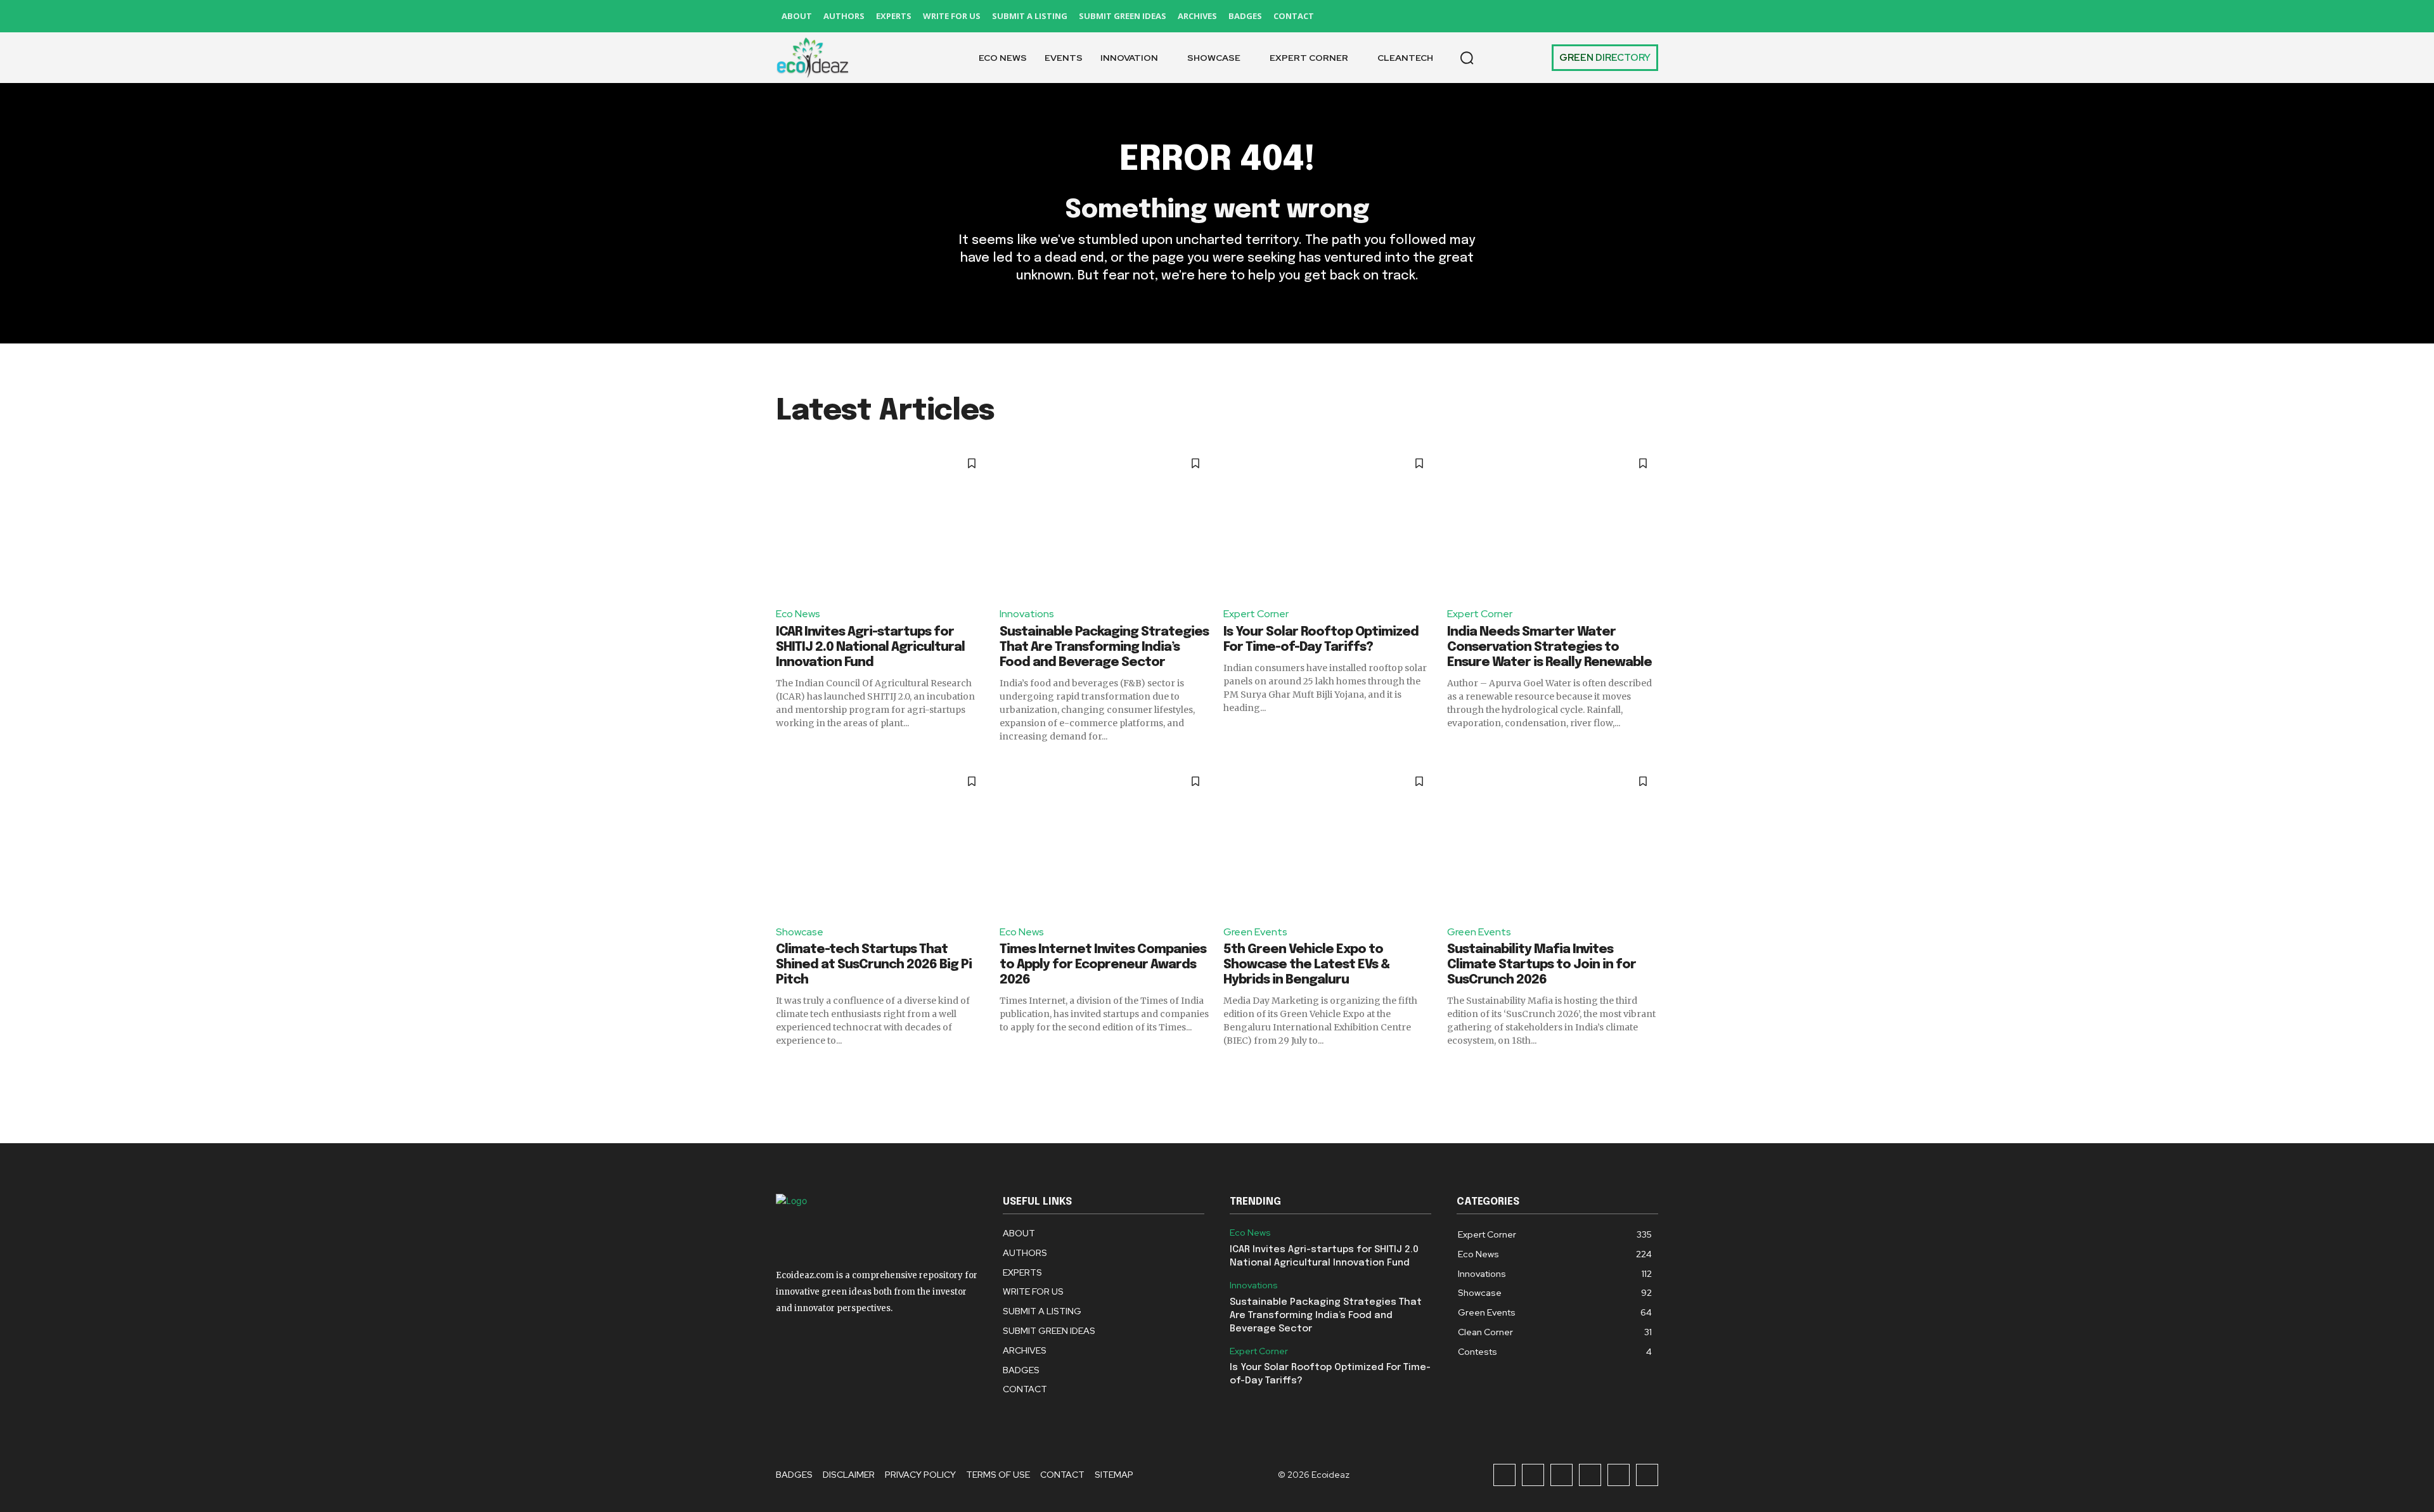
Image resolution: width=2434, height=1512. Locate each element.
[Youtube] (1647, 16)
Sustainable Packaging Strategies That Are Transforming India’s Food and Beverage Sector (1104, 647)
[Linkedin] (1561, 16)
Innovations (1027, 614)
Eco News (798, 614)
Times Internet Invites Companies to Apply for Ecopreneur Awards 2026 (1103, 965)
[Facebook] (1504, 16)
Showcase (800, 932)
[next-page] (1650, 1070)
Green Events (1255, 932)
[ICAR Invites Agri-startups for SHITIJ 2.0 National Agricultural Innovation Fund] (881, 522)
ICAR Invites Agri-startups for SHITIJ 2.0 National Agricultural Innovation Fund (870, 647)
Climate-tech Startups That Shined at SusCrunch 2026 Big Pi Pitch (874, 965)
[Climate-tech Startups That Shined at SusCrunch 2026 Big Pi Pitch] (881, 840)
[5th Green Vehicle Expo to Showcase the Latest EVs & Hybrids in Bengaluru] (1329, 840)
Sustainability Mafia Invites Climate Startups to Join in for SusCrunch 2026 (1542, 965)
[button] (1467, 58)
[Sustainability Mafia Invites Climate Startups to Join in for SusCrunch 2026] (1553, 840)
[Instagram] (1533, 16)
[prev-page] (784, 1070)
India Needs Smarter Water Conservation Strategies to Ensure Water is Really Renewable (1549, 647)
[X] (1619, 16)
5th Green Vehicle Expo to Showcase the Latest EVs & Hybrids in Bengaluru (1306, 965)
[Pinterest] (1590, 16)
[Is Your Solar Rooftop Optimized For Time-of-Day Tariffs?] (1329, 522)
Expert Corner (1256, 614)
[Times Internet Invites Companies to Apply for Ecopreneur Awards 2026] (1105, 840)
